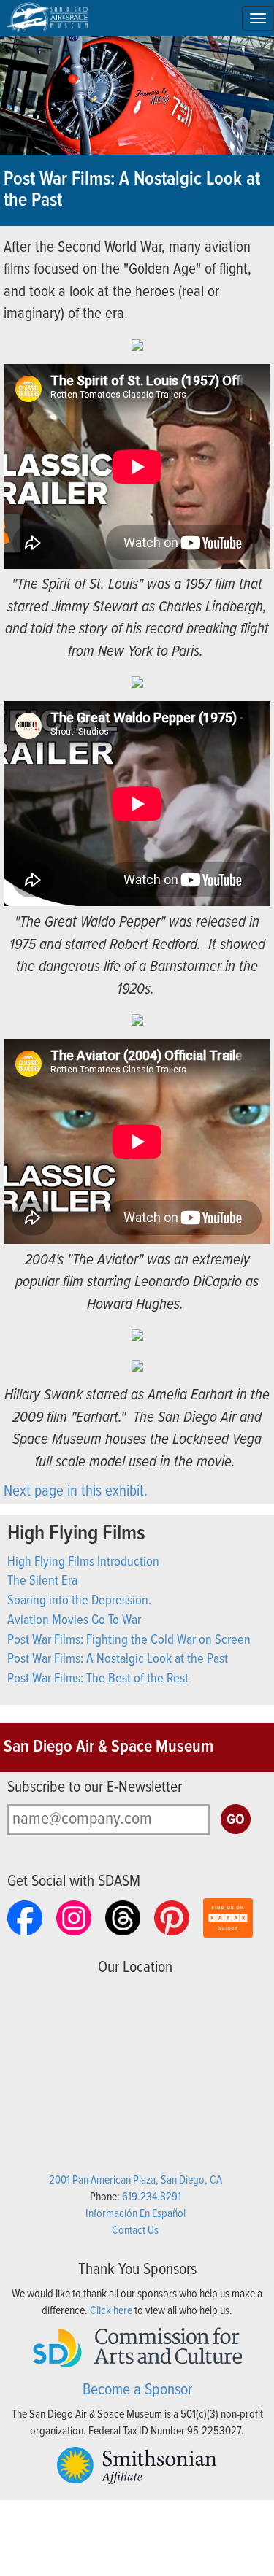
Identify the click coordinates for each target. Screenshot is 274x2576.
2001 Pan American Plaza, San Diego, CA (136, 2180)
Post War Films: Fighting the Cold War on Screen (129, 1640)
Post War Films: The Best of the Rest (98, 1679)
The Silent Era (42, 1581)
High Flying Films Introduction (83, 1562)
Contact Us (135, 2231)
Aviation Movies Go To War (74, 1620)
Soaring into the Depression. (79, 1601)
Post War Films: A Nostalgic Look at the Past (118, 1659)
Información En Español (136, 2214)
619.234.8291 (152, 2197)
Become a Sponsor (137, 2390)
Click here (111, 2311)
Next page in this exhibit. (77, 1492)
